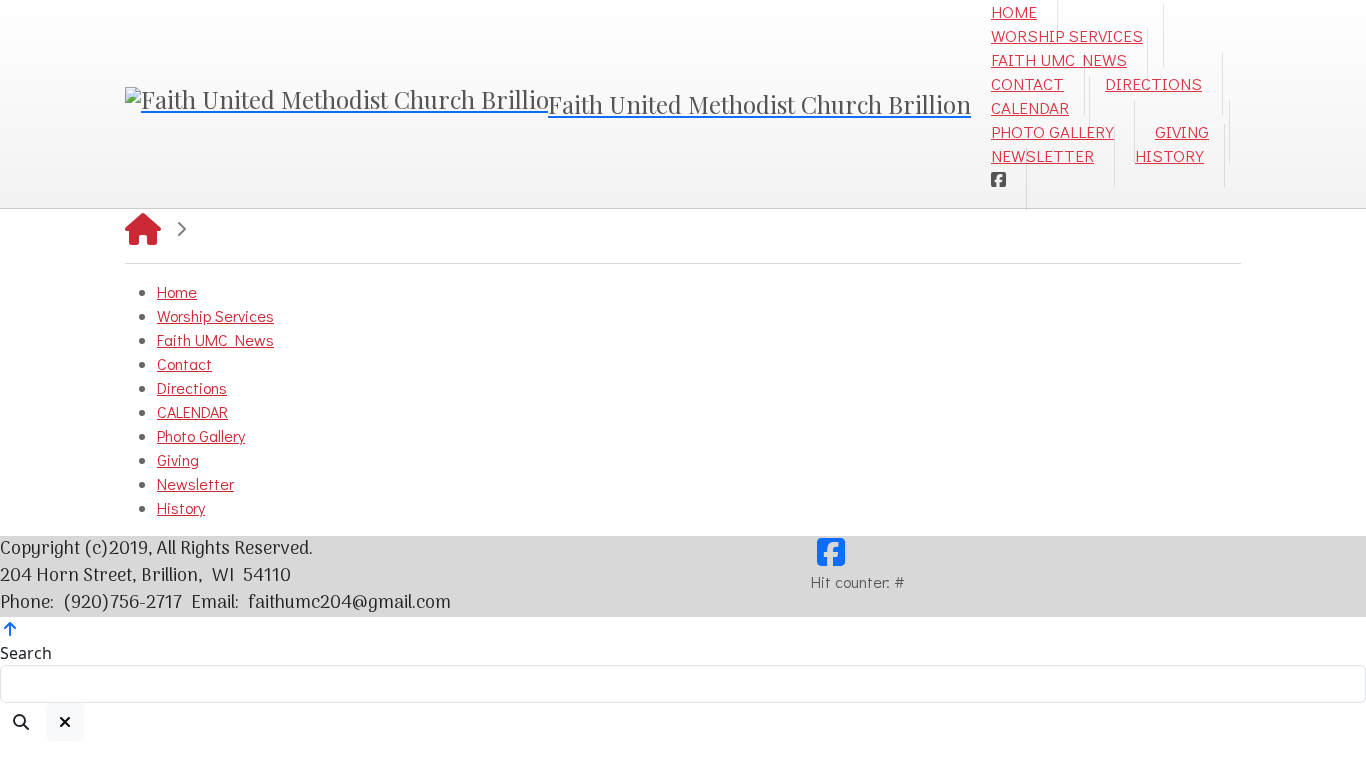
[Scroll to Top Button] (10, 629)
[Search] (21, 722)
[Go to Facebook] (999, 179)
